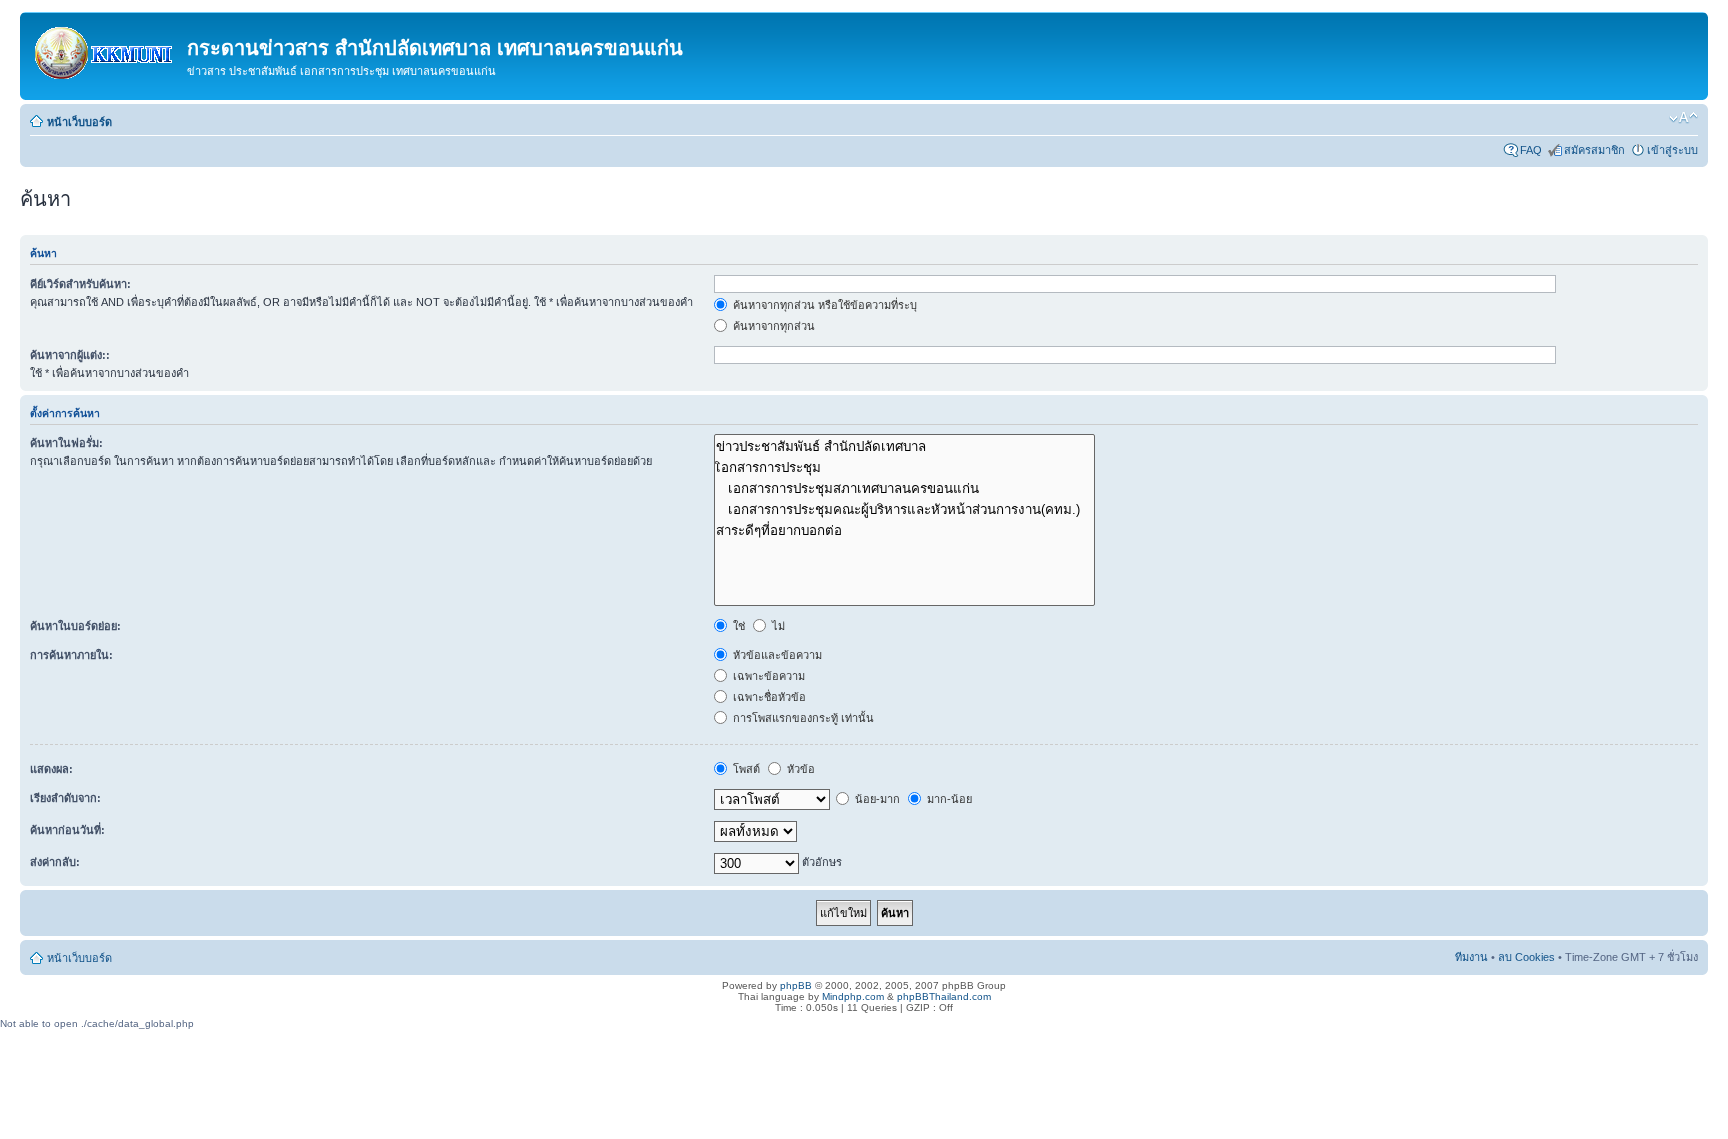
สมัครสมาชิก (1594, 150)
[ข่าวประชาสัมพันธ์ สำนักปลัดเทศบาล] (904, 446)
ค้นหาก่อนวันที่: (67, 830)
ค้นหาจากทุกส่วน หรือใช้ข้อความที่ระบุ (823, 305)
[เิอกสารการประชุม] (904, 467)
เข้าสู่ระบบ (1672, 150)
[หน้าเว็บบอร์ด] (106, 49)
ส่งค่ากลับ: (55, 862)
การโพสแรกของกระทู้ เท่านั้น (802, 718)
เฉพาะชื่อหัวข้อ (768, 697)
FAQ (1531, 150)
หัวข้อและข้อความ (776, 655)
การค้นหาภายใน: (71, 655)
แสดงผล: (51, 769)
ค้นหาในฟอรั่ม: (66, 443)
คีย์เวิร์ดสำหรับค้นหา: (80, 284)
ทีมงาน (1471, 957)
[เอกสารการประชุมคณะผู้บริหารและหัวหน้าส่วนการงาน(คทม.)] (904, 509)
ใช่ (737, 626)
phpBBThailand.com (944, 996)
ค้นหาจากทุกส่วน (772, 326)
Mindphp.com (853, 996)
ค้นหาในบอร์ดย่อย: (75, 626)
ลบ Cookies (1526, 957)
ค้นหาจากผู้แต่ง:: (70, 355)
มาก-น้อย (948, 799)
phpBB (796, 985)
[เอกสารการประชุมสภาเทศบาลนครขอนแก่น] (904, 488)
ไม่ (777, 626)
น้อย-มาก (876, 799)
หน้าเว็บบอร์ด (79, 122)
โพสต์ (745, 769)
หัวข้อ (799, 769)
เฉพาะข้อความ (767, 676)
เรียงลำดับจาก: (65, 798)
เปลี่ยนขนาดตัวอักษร (1683, 118)
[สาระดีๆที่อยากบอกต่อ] (904, 530)
